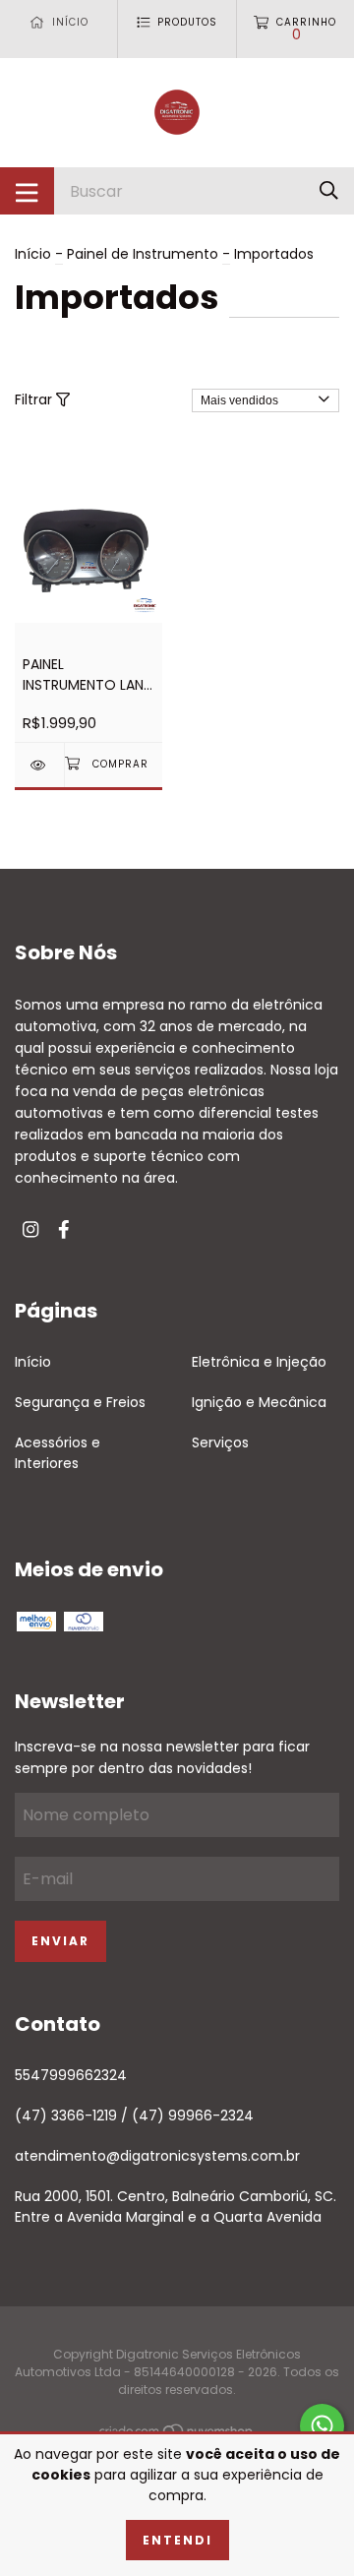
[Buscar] (329, 190)
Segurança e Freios (80, 1402)
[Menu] (27, 191)
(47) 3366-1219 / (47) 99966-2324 (134, 2116)
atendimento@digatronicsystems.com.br (157, 2156)
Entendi (177, 2540)
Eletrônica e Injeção (259, 1362)
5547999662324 (71, 2075)
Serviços (220, 1442)
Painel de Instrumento (143, 254)
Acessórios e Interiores (58, 1453)
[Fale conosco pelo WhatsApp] (322, 2426)
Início (33, 254)
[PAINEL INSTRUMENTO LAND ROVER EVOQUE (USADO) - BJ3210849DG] (39, 765)
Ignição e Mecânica (259, 1402)
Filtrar (35, 399)
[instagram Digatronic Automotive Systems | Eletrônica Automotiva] (30, 1230)
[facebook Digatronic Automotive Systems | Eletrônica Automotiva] (64, 1230)
